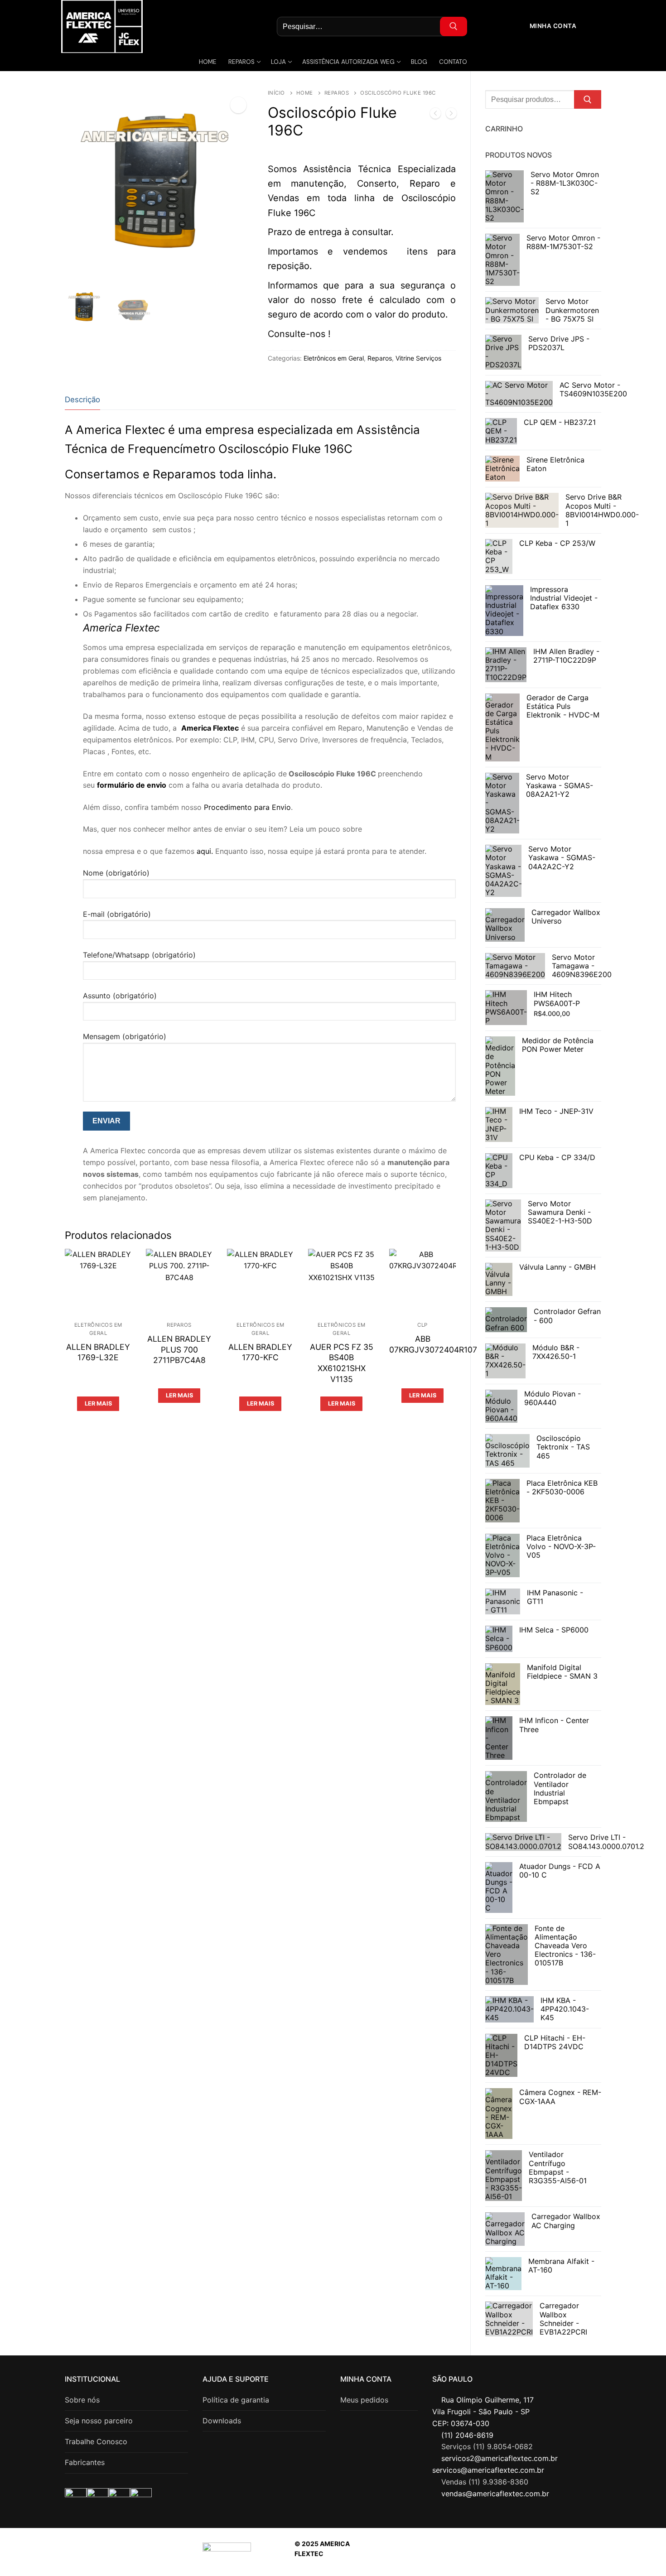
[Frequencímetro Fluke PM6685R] (435, 115)
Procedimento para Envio (247, 807)
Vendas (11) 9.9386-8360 (485, 2482)
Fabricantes (85, 2462)
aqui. (205, 851)
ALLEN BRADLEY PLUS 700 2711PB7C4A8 (179, 1350)
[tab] (82, 400)
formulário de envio (132, 785)
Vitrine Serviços (418, 358)
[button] (238, 105)
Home (305, 93)
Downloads (222, 2421)
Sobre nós (82, 2400)
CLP (422, 1325)
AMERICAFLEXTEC (505, 2554)
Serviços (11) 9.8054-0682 (487, 2446)
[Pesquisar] (588, 100)
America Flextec (210, 728)
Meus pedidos (364, 2400)
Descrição (82, 400)
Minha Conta (552, 26)
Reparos (337, 93)
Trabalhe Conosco (96, 2441)
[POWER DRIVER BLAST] (451, 115)
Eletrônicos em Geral (334, 358)
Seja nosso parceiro (99, 2421)
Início (276, 93)
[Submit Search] (454, 26)
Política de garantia (236, 2400)
